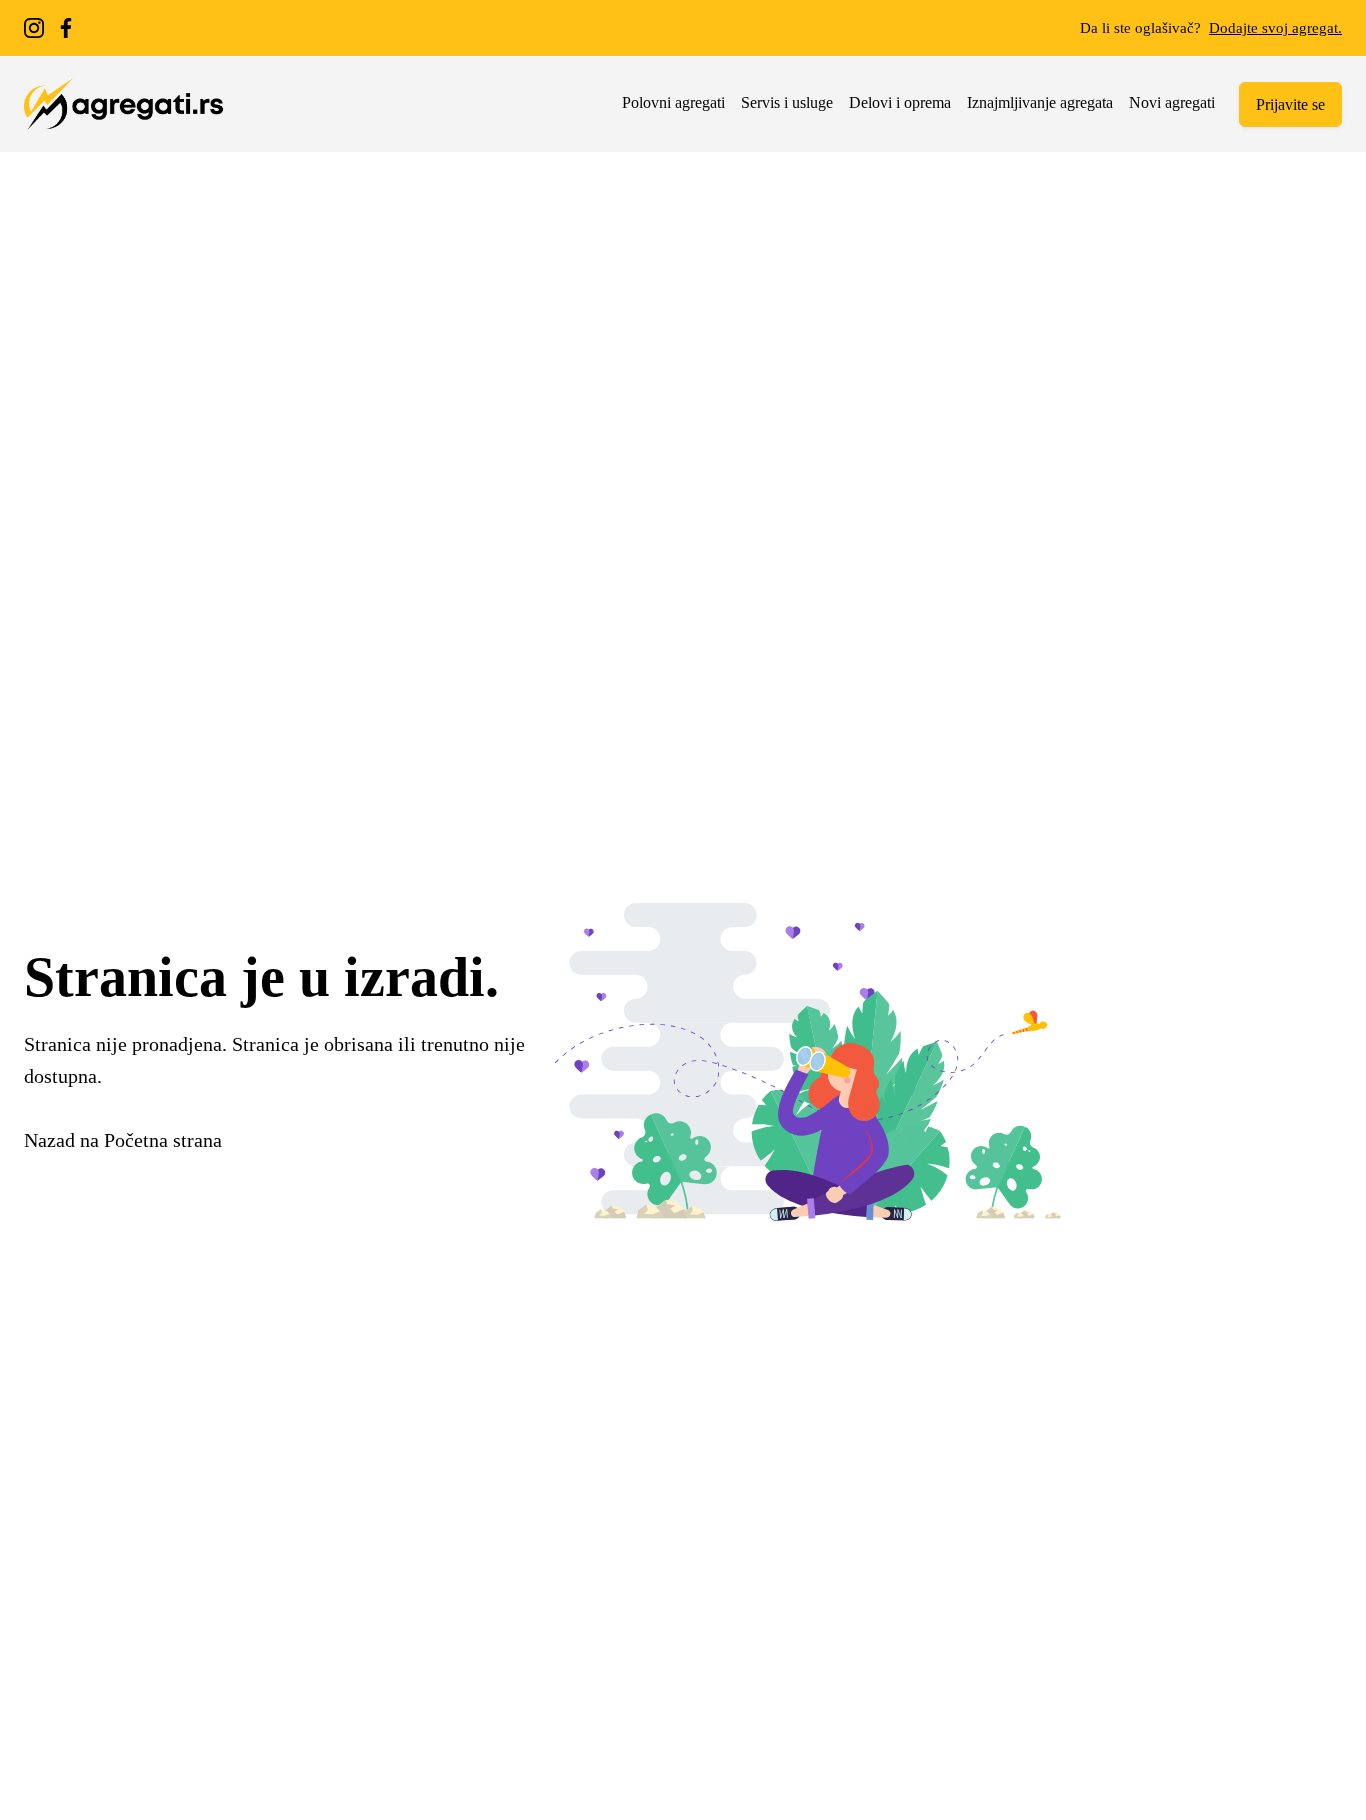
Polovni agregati (673, 102)
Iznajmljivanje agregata (1040, 102)
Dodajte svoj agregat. (1275, 28)
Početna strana (163, 1140)
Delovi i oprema (900, 102)
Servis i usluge (787, 102)
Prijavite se (1290, 104)
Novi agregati (1172, 102)
